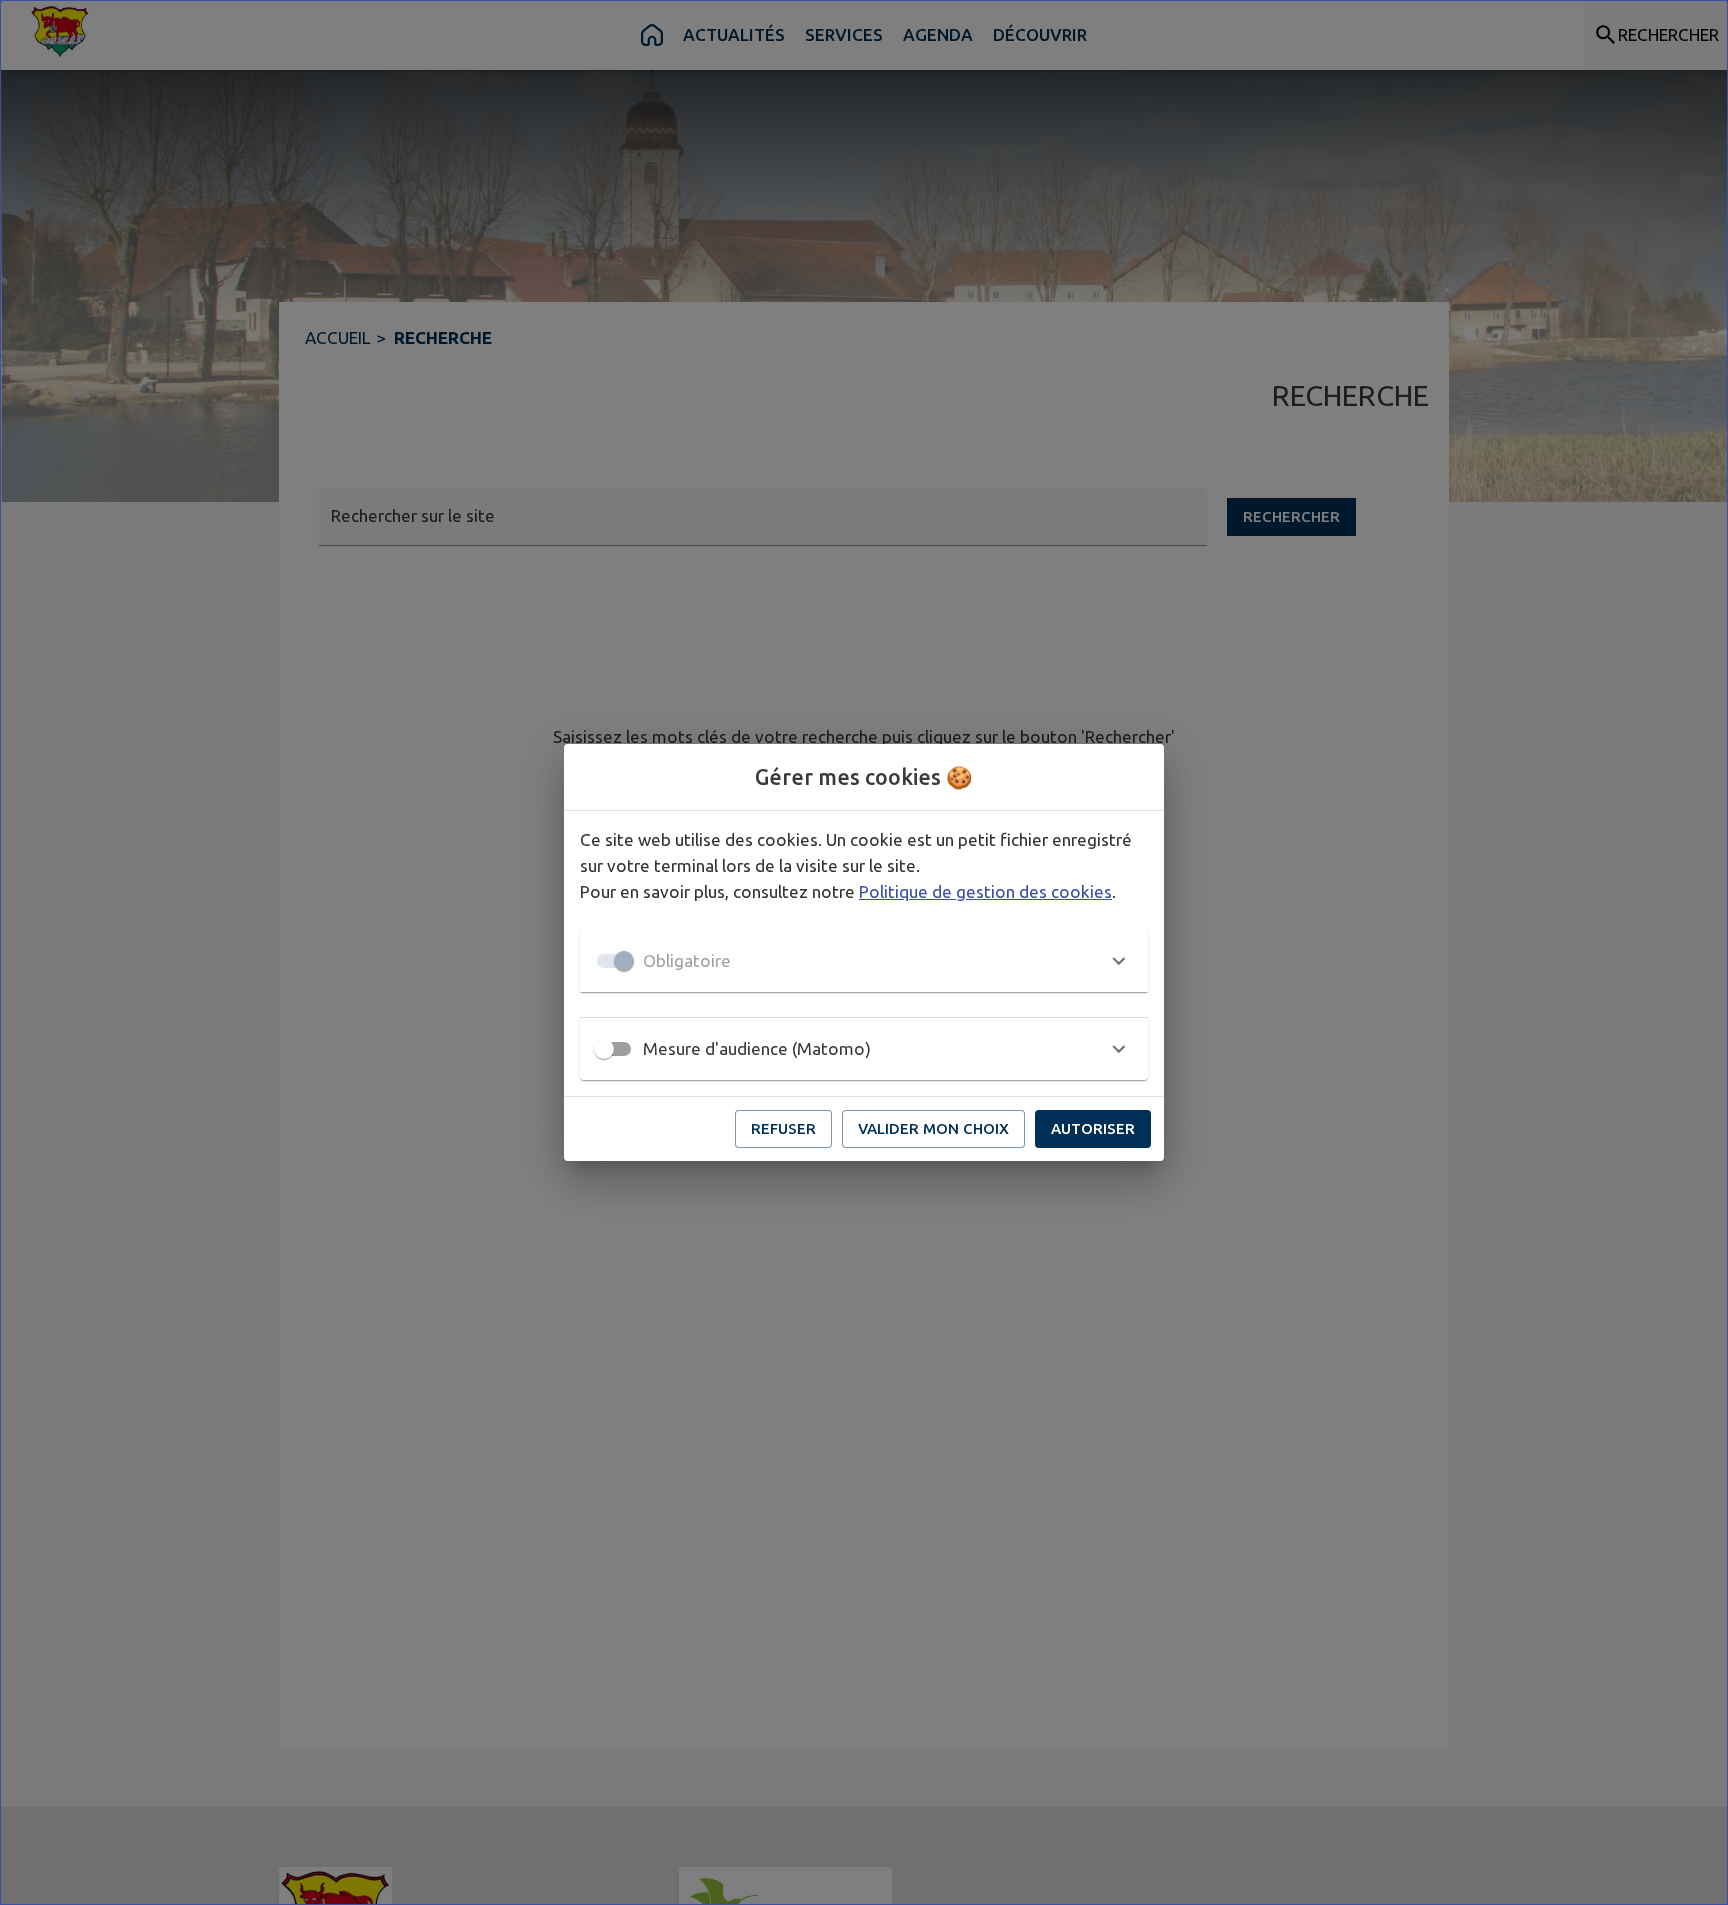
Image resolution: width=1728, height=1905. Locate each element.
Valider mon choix (933, 1128)
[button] (864, 961)
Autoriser (1093, 1128)
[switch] (604, 1049)
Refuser (783, 1128)
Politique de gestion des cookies (985, 891)
